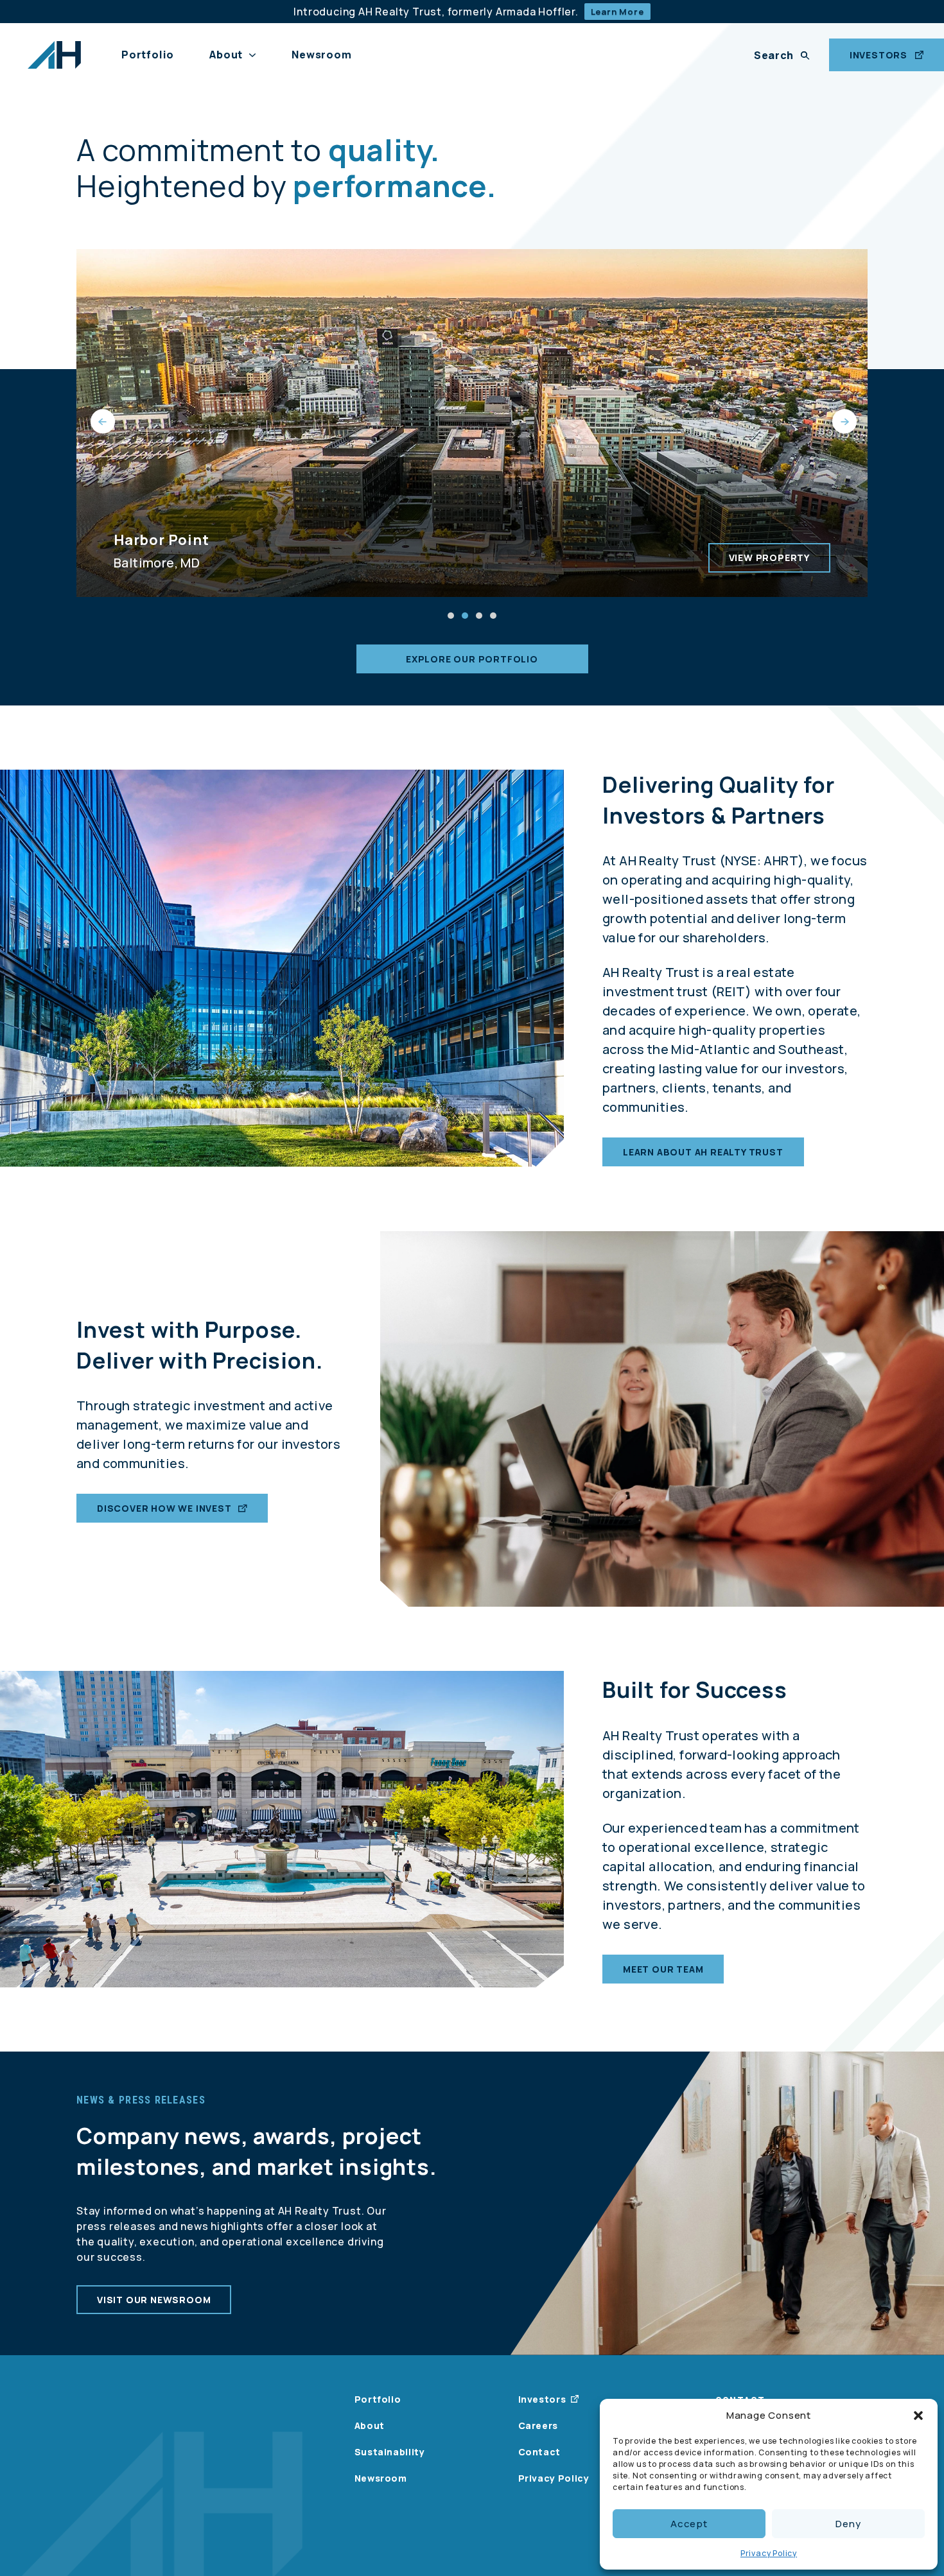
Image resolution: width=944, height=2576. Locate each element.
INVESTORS (878, 55)
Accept (689, 2524)
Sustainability (390, 2452)
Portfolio (148, 55)
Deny (848, 2524)
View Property (769, 558)
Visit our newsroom (154, 2300)
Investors (542, 2399)
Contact (539, 2452)
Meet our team (663, 1969)
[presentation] (101, 423)
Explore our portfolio (472, 659)
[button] (918, 2416)
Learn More (617, 12)
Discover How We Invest (164, 1508)
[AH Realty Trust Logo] (54, 55)
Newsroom (321, 55)
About (226, 55)
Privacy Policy (769, 2553)
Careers (538, 2425)
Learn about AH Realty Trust (703, 1152)
